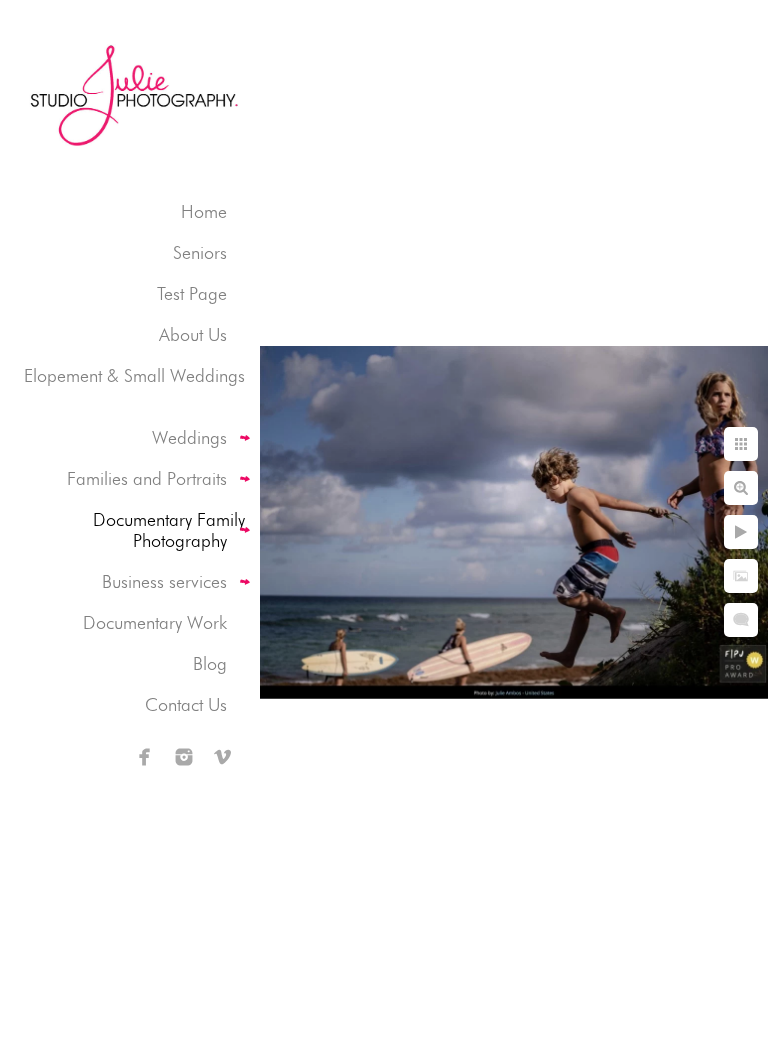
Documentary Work (155, 622)
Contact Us (186, 704)
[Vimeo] (223, 757)
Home (204, 211)
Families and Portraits (147, 478)
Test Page (192, 293)
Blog (210, 663)
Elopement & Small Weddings (134, 375)
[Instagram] (184, 757)
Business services (164, 581)
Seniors (200, 252)
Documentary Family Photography (169, 530)
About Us (193, 334)
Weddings (189, 437)
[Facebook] (145, 757)
